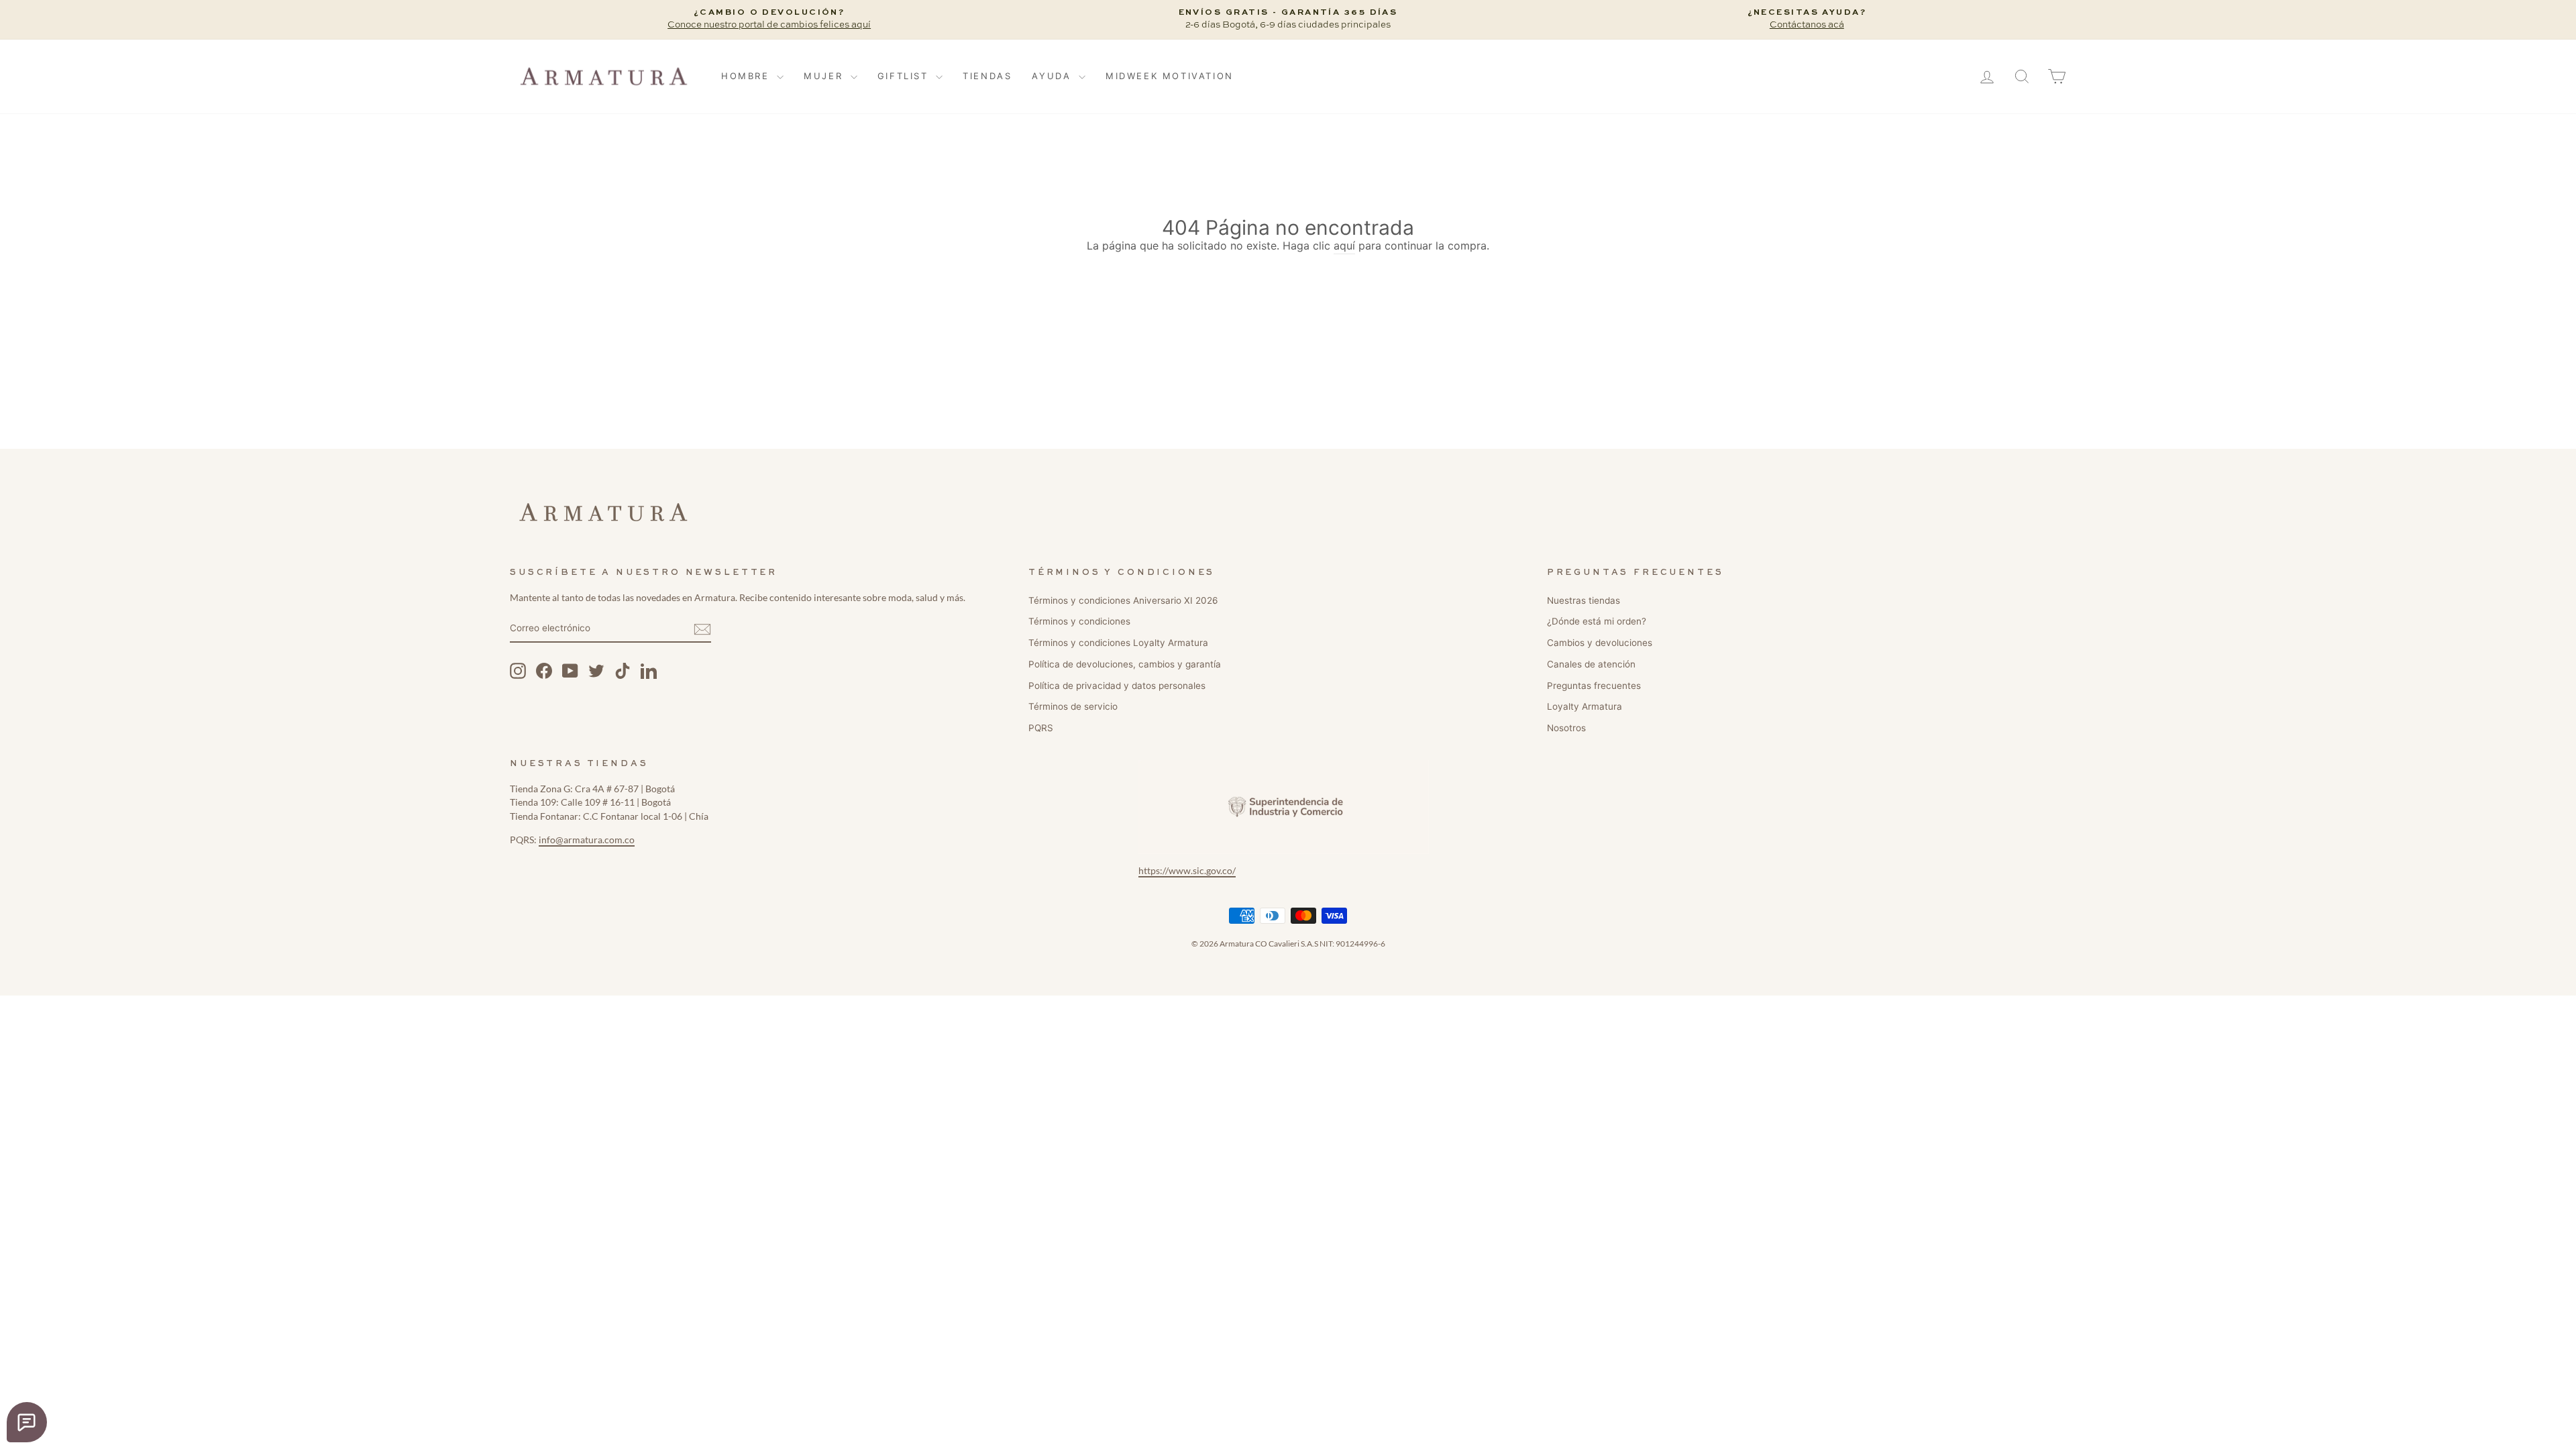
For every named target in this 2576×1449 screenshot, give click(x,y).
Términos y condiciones (1079, 621)
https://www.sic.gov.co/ (1187, 871)
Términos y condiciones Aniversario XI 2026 (1123, 600)
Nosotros (1566, 728)
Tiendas (987, 76)
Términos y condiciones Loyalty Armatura (1118, 643)
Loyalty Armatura (1585, 706)
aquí (1344, 246)
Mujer (825, 76)
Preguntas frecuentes (1594, 686)
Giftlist (905, 76)
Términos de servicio (1073, 706)
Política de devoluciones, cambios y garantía (1125, 664)
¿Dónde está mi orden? (1597, 621)
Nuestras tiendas (1584, 600)
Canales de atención (1591, 664)
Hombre (747, 76)
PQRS (1041, 728)
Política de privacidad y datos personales (1117, 686)
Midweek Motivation (1170, 76)
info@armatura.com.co (587, 840)
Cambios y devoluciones (1600, 643)
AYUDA (1054, 76)
